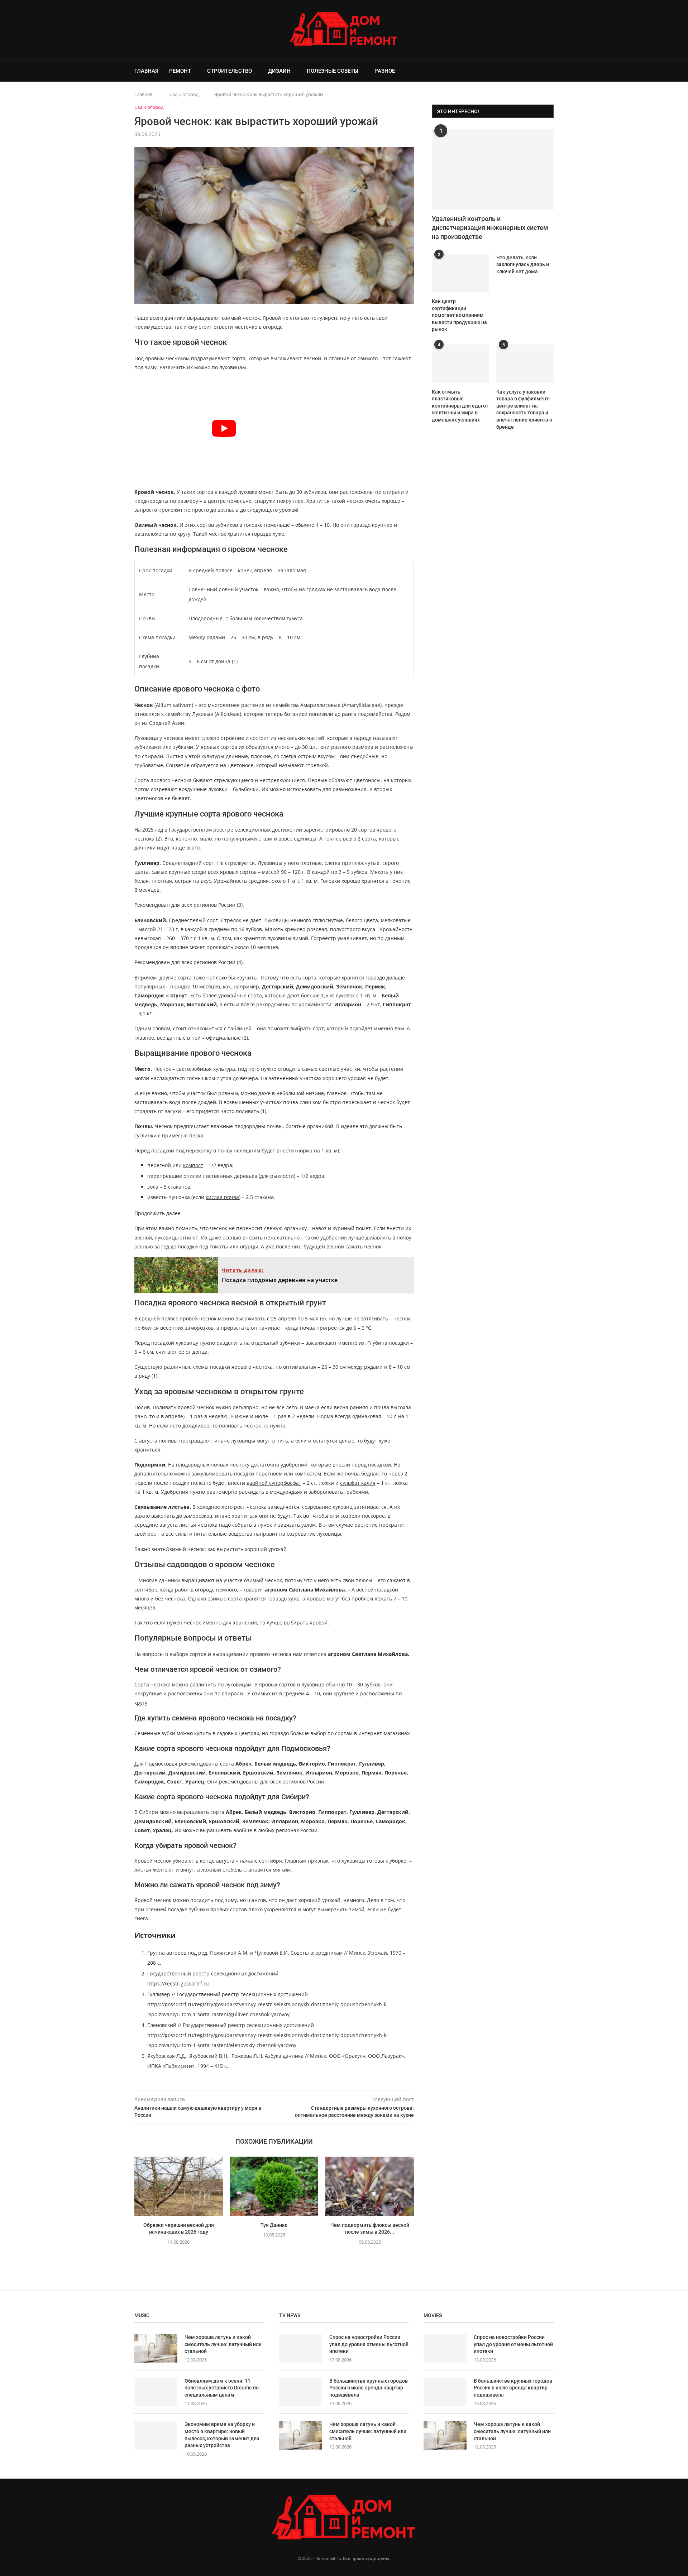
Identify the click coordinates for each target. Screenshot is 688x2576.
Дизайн (279, 71)
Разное (385, 71)
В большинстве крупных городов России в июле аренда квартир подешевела (369, 2388)
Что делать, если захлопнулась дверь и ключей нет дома (523, 264)
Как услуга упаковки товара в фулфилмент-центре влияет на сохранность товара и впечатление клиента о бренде (524, 409)
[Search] (550, 71)
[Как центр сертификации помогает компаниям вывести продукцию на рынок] (460, 273)
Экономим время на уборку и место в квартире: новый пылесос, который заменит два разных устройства (222, 2435)
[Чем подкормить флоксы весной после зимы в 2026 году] (370, 2186)
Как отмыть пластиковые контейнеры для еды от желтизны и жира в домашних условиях (460, 406)
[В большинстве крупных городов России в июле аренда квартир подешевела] (301, 2392)
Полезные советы (333, 71)
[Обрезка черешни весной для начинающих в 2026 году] (179, 2186)
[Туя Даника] (274, 2186)
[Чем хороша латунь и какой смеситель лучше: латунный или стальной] (156, 2348)
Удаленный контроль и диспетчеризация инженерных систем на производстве (490, 228)
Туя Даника (274, 2225)
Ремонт (180, 71)
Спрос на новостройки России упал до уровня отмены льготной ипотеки (369, 2344)
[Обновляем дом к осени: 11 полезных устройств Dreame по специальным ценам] (156, 2392)
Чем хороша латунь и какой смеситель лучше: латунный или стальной (223, 2344)
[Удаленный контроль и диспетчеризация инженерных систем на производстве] (493, 169)
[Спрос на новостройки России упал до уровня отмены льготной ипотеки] (301, 2348)
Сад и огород (184, 94)
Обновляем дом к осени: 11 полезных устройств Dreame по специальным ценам (222, 2388)
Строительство (230, 71)
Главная (146, 71)
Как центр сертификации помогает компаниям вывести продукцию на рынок (459, 315)
